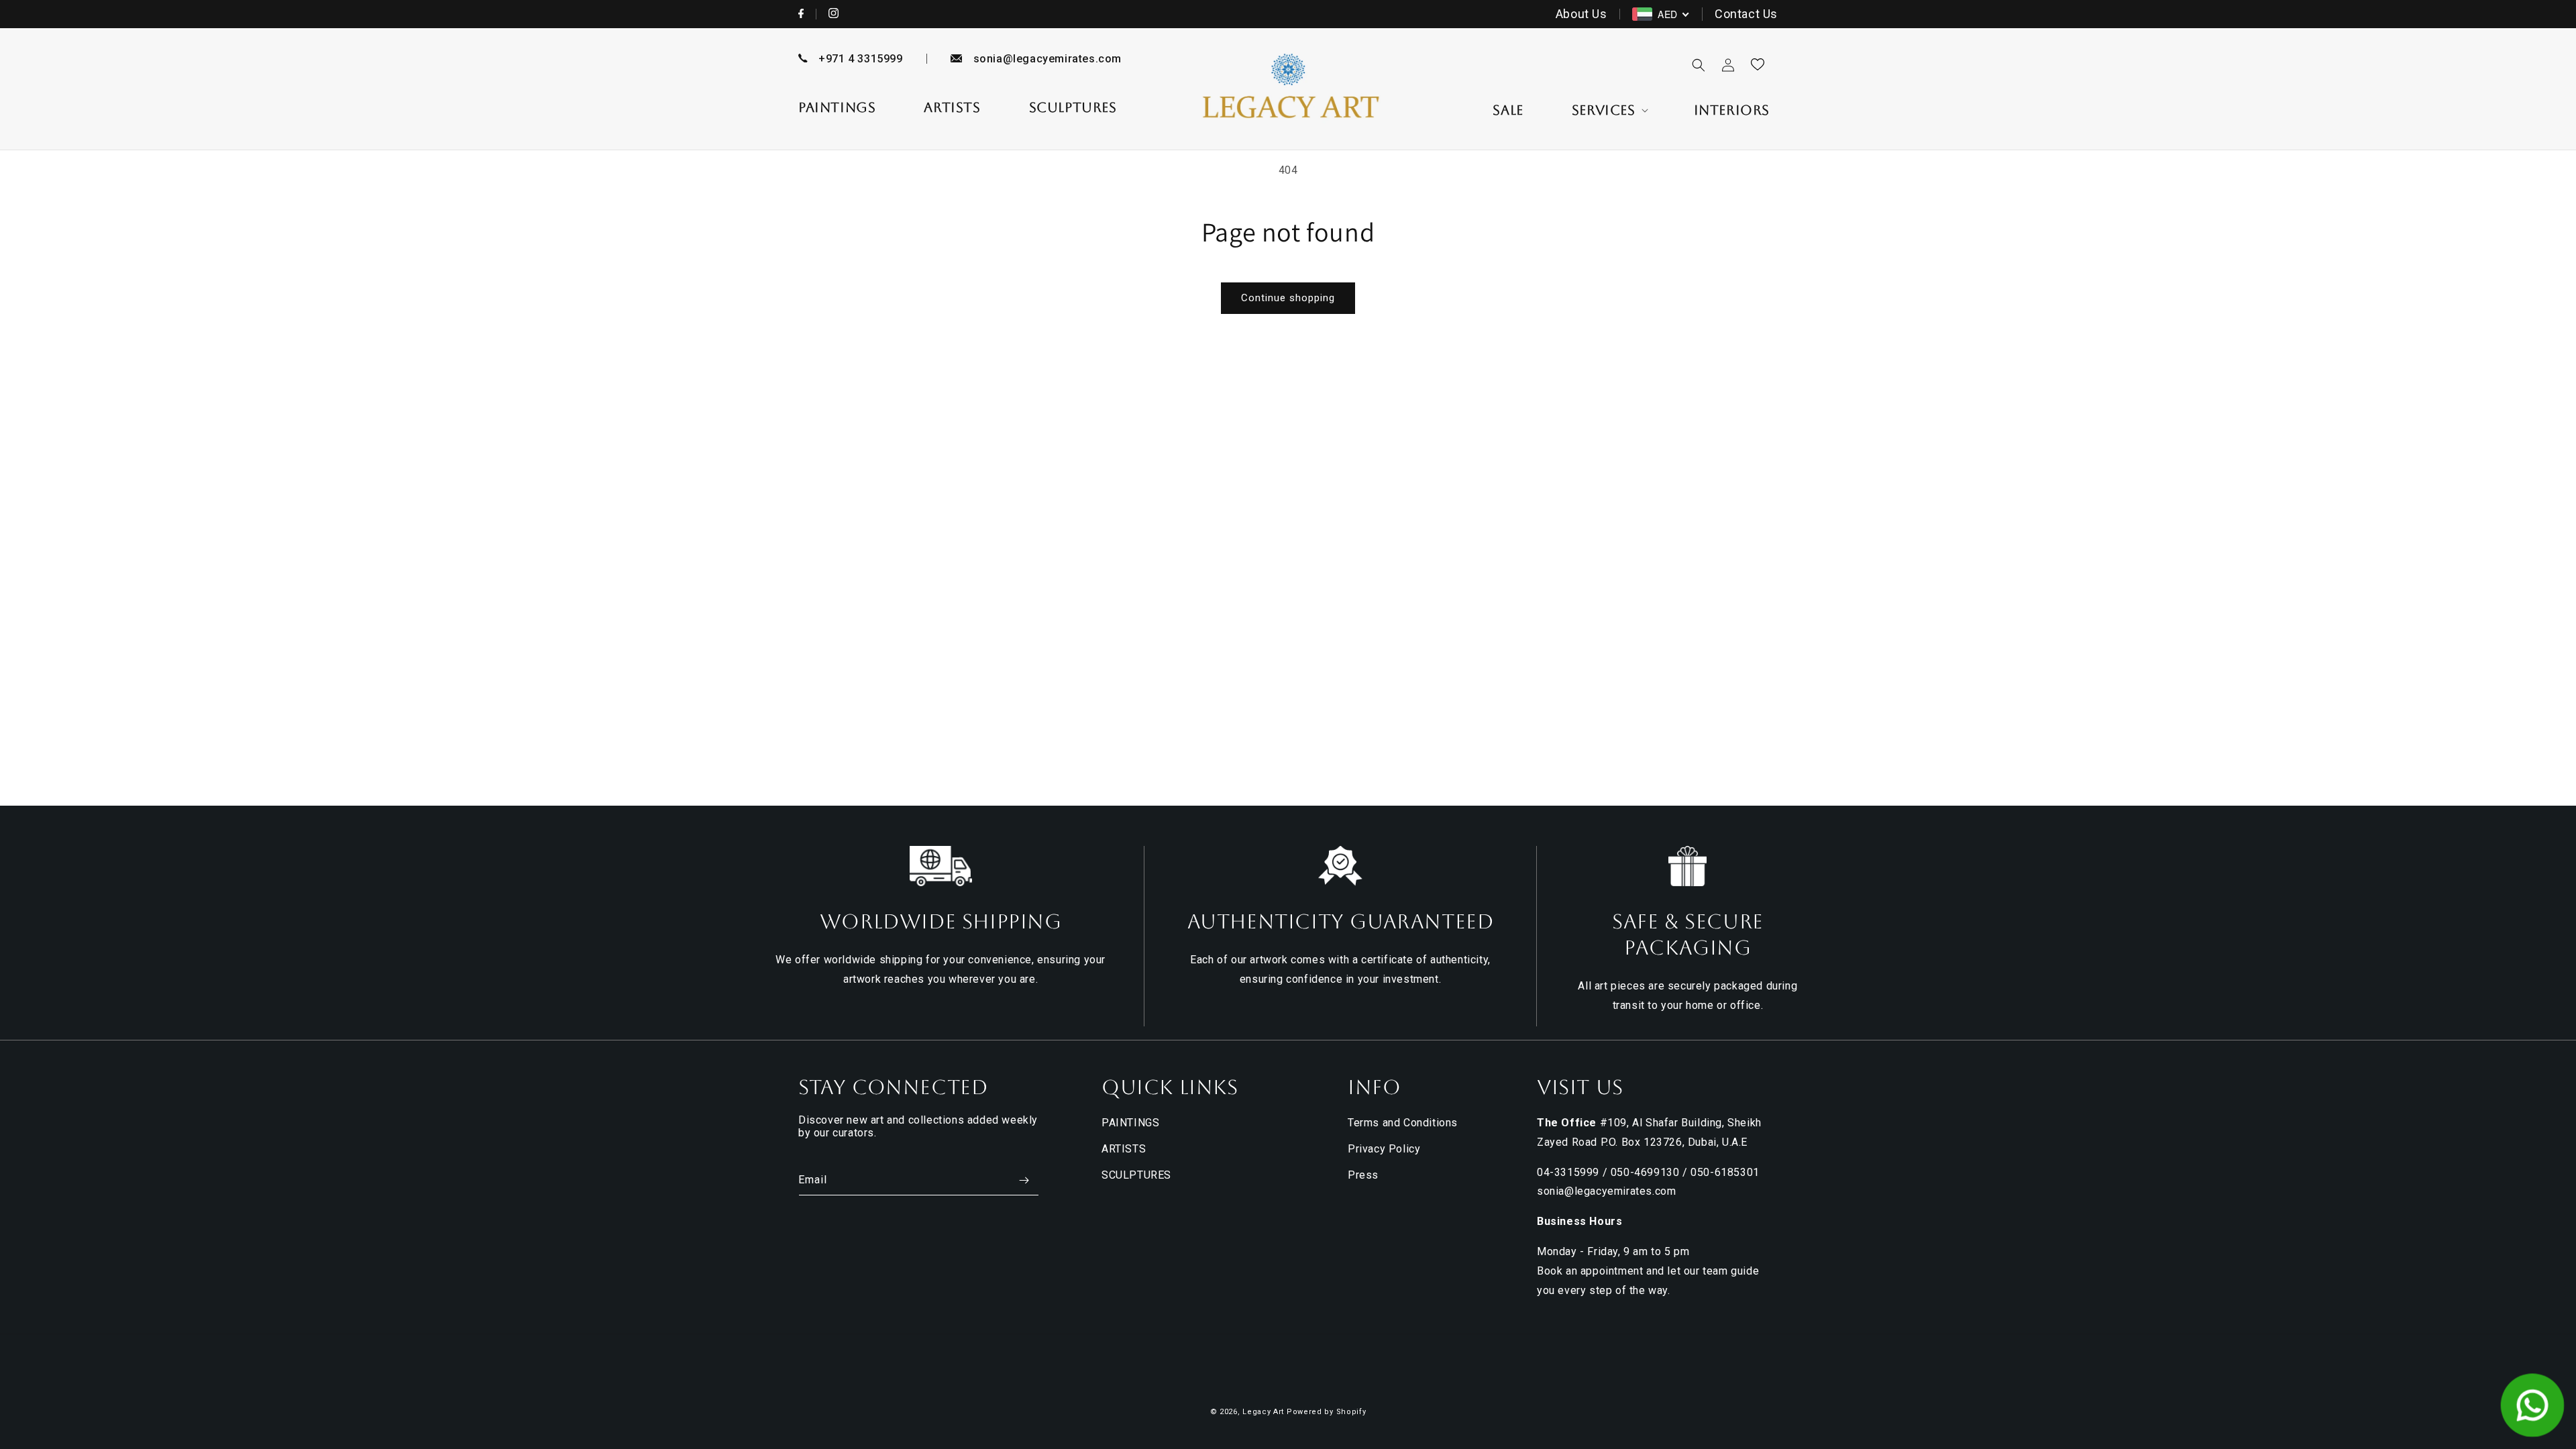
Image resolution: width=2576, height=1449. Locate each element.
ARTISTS (1124, 1149)
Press (1363, 1175)
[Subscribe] (1024, 1180)
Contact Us (1746, 14)
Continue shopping (1288, 298)
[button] (1609, 110)
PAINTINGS (1130, 1123)
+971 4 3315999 (860, 59)
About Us (1581, 14)
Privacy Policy (1384, 1149)
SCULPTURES (1136, 1175)
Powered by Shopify (1327, 1412)
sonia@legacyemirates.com (1048, 59)
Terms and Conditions (1403, 1123)
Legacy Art (1263, 1412)
